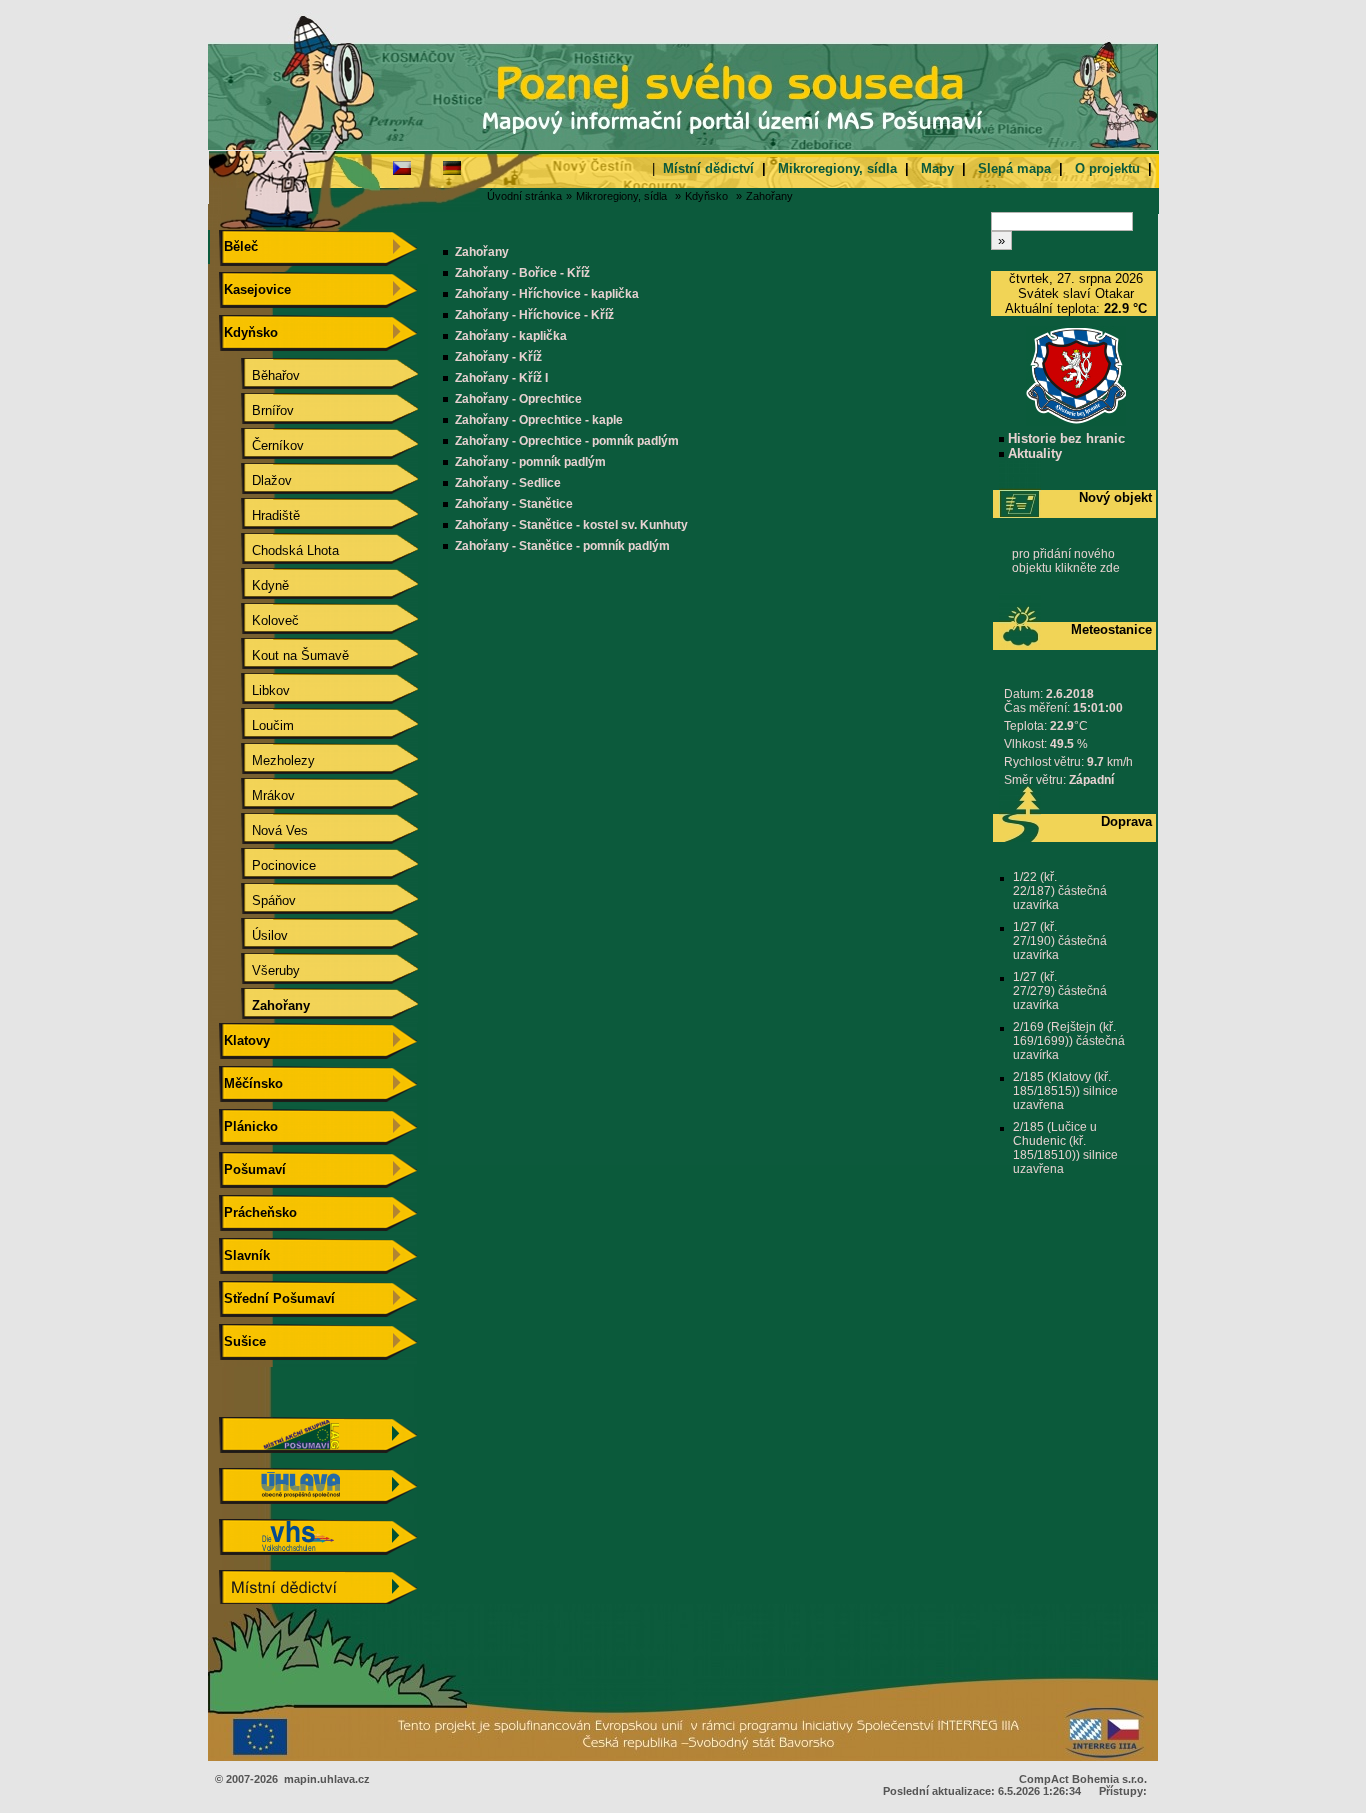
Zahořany (769, 196)
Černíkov (262, 445)
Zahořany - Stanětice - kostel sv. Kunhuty (571, 525)
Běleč (239, 246)
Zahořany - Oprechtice (518, 399)
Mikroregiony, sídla (837, 168)
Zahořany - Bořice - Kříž (522, 273)
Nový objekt (1115, 497)
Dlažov (256, 480)
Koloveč (259, 620)
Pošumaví (253, 1169)
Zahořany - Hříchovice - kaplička (547, 294)
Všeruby (260, 970)
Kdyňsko (706, 196)
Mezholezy (267, 760)
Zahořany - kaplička (511, 336)
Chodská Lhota (279, 550)
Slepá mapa (1014, 168)
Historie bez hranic (1064, 438)
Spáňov (258, 900)
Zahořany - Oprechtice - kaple (539, 420)
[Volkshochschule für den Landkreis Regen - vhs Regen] (318, 1550)
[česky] (402, 167)
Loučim (257, 725)
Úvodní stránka (524, 196)
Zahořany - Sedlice (508, 483)
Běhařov (260, 375)
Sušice (243, 1341)
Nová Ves (264, 830)
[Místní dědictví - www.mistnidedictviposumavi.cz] (318, 1601)
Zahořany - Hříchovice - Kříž (534, 315)
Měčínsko (251, 1083)
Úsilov (254, 935)
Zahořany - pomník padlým (530, 462)
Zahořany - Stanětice (514, 504)
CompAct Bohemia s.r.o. (1083, 1779)
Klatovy (245, 1040)
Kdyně (254, 585)
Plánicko (249, 1126)
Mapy (937, 168)
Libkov (255, 690)
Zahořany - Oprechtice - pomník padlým (567, 441)
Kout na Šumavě (284, 655)
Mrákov (257, 795)
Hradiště (260, 515)
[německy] (452, 167)
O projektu (1107, 168)
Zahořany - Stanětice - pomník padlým (562, 546)
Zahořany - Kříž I (501, 378)
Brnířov (257, 410)
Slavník (245, 1255)
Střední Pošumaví (277, 1298)
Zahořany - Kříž (498, 357)
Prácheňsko (258, 1212)
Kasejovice (255, 289)
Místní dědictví (708, 168)
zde (1110, 568)
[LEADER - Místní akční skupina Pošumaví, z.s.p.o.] (318, 1448)
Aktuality (1033, 453)
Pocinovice (268, 865)
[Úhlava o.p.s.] (318, 1499)
